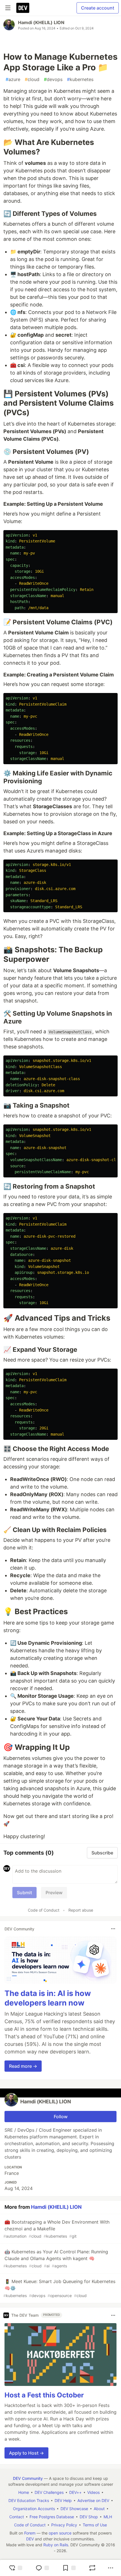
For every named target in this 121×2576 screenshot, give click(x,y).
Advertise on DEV (93, 2500)
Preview (54, 1893)
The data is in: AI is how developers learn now (48, 1998)
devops (53, 79)
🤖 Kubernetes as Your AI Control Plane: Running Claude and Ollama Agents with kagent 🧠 (56, 2259)
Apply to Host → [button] (26, 2453)
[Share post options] (111, 2568)
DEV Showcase (74, 2509)
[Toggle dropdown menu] (113, 1929)
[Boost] (92, 2568)
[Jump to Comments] (42, 2568)
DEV (30, 2539)
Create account (98, 8)
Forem (30, 2533)
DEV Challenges (49, 2492)
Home (24, 2492)
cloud (32, 79)
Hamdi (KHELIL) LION (41, 22)
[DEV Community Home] (23, 8)
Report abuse (81, 1910)
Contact (17, 2517)
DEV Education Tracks (29, 2500)
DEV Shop (89, 2517)
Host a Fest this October (44, 2395)
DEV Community (28, 2478)
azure (13, 79)
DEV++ (75, 2492)
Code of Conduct (44, 1910)
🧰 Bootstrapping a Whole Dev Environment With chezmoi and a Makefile (56, 2229)
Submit (24, 1893)
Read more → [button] (23, 2066)
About (99, 2509)
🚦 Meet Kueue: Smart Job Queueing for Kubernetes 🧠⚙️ (59, 2288)
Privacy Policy (64, 2525)
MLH (108, 2517)
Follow (61, 2117)
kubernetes (80, 79)
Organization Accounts (34, 2509)
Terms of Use (95, 2525)
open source (60, 2533)
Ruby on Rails (56, 2545)
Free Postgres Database (52, 2517)
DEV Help (63, 2500)
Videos (93, 2492)
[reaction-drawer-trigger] (15, 2568)
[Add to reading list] (69, 2568)
